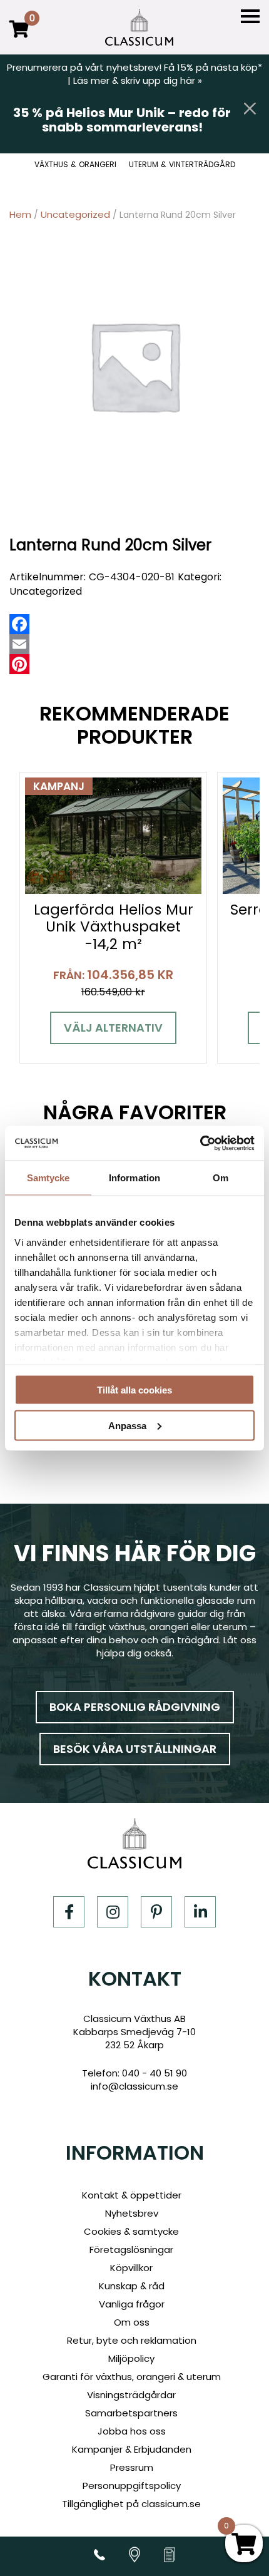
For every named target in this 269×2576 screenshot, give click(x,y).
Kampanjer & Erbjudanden (132, 2449)
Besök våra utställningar (135, 1749)
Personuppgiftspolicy (132, 2486)
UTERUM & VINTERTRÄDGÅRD (182, 165)
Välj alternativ (113, 1028)
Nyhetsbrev (132, 2213)
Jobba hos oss (132, 2431)
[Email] (19, 644)
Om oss (132, 2322)
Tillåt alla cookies (134, 1390)
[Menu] (250, 17)
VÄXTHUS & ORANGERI (75, 165)
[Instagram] (113, 1912)
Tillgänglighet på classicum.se (131, 2504)
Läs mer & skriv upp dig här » (138, 80)
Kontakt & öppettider (132, 2195)
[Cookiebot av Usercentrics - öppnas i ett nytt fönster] (200, 1143)
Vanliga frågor (132, 2304)
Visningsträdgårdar (131, 2395)
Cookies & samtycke (131, 2231)
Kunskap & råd (132, 2286)
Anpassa (127, 1425)
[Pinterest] (19, 664)
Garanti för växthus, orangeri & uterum (132, 2377)
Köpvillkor (131, 2268)
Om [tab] (221, 1178)
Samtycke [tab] (48, 1178)
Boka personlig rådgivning (135, 1707)
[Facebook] (19, 624)
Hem (20, 214)
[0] (19, 38)
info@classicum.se (134, 2086)
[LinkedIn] (200, 1912)
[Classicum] (139, 28)
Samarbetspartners (131, 2413)
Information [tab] (134, 1178)
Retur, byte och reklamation (132, 2340)
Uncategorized (75, 214)
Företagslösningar (131, 2250)
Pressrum (132, 2467)
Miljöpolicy (131, 2358)
